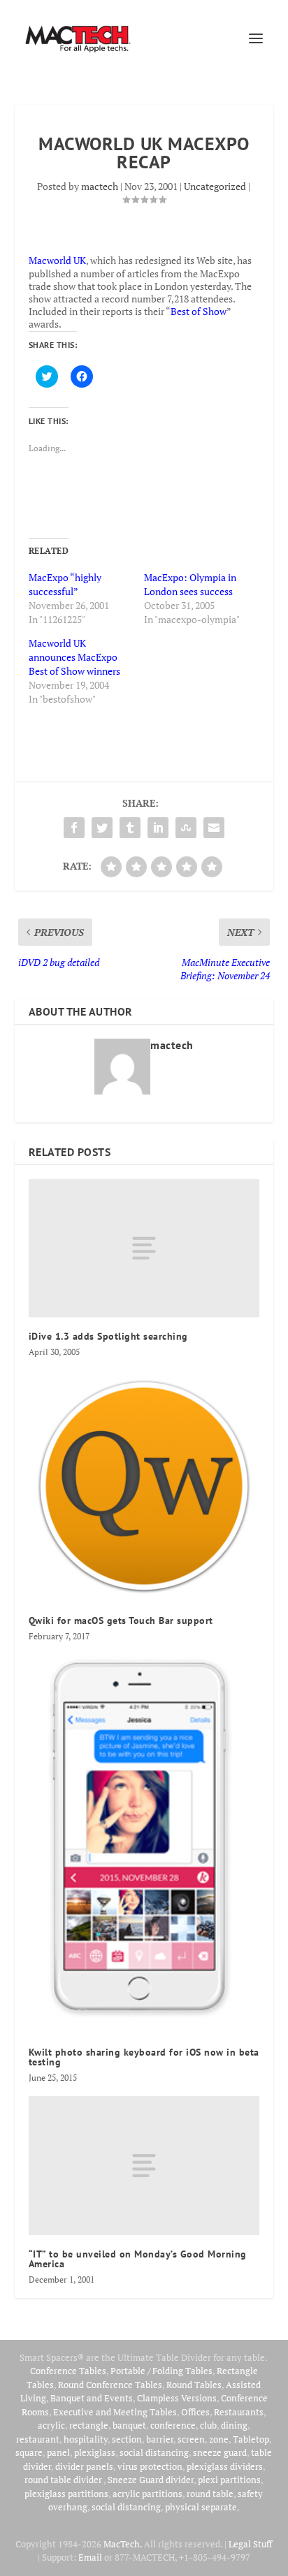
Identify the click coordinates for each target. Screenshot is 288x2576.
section (127, 2439)
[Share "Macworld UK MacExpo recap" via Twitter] (102, 828)
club (208, 2425)
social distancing (154, 2452)
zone (219, 2439)
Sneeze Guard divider (151, 2480)
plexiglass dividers (225, 2466)
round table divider (64, 2480)
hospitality (86, 2439)
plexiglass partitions (66, 2494)
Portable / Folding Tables (161, 2371)
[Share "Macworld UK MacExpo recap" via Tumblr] (130, 828)
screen (191, 2439)
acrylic (51, 2425)
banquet (129, 2425)
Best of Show (199, 311)
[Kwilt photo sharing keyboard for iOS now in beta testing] (144, 1844)
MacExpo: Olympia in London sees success (190, 584)
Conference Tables (68, 2371)
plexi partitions (229, 2480)
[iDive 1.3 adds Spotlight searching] (144, 1248)
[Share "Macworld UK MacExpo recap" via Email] (214, 828)
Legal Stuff (250, 2544)
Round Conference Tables (110, 2385)
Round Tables (194, 2385)
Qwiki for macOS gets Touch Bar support (121, 1620)
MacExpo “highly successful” (65, 584)
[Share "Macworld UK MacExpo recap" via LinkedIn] (158, 828)
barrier (160, 2439)
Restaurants (239, 2412)
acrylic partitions (147, 2494)
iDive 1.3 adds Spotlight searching (108, 1336)
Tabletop (251, 2439)
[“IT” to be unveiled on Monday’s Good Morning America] (144, 2165)
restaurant (38, 2439)
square (29, 2452)
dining (234, 2425)
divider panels (84, 2466)
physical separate (201, 2507)
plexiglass (95, 2452)
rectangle (89, 2425)
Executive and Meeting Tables (115, 2412)
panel (58, 2452)
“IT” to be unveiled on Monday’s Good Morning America (138, 2259)
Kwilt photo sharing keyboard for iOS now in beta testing (144, 2057)
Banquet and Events (92, 2398)
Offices (195, 2412)
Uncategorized (215, 186)
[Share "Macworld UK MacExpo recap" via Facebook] (74, 828)
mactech (100, 186)
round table (210, 2494)
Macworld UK (57, 260)
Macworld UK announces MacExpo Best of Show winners (74, 657)
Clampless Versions (177, 2398)
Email (90, 2557)
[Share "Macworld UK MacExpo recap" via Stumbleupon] (186, 828)
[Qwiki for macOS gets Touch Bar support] (144, 1486)
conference (173, 2425)
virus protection (150, 2466)
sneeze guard (220, 2452)
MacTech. (123, 2544)
